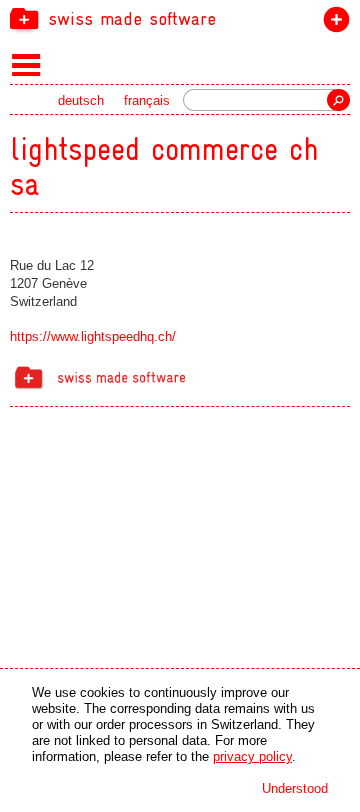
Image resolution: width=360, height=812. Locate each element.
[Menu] (26, 64)
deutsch (81, 100)
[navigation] (180, 18)
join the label (332, 23)
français (147, 100)
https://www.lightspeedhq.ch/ (93, 336)
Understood (295, 788)
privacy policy (252, 756)
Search (338, 100)
